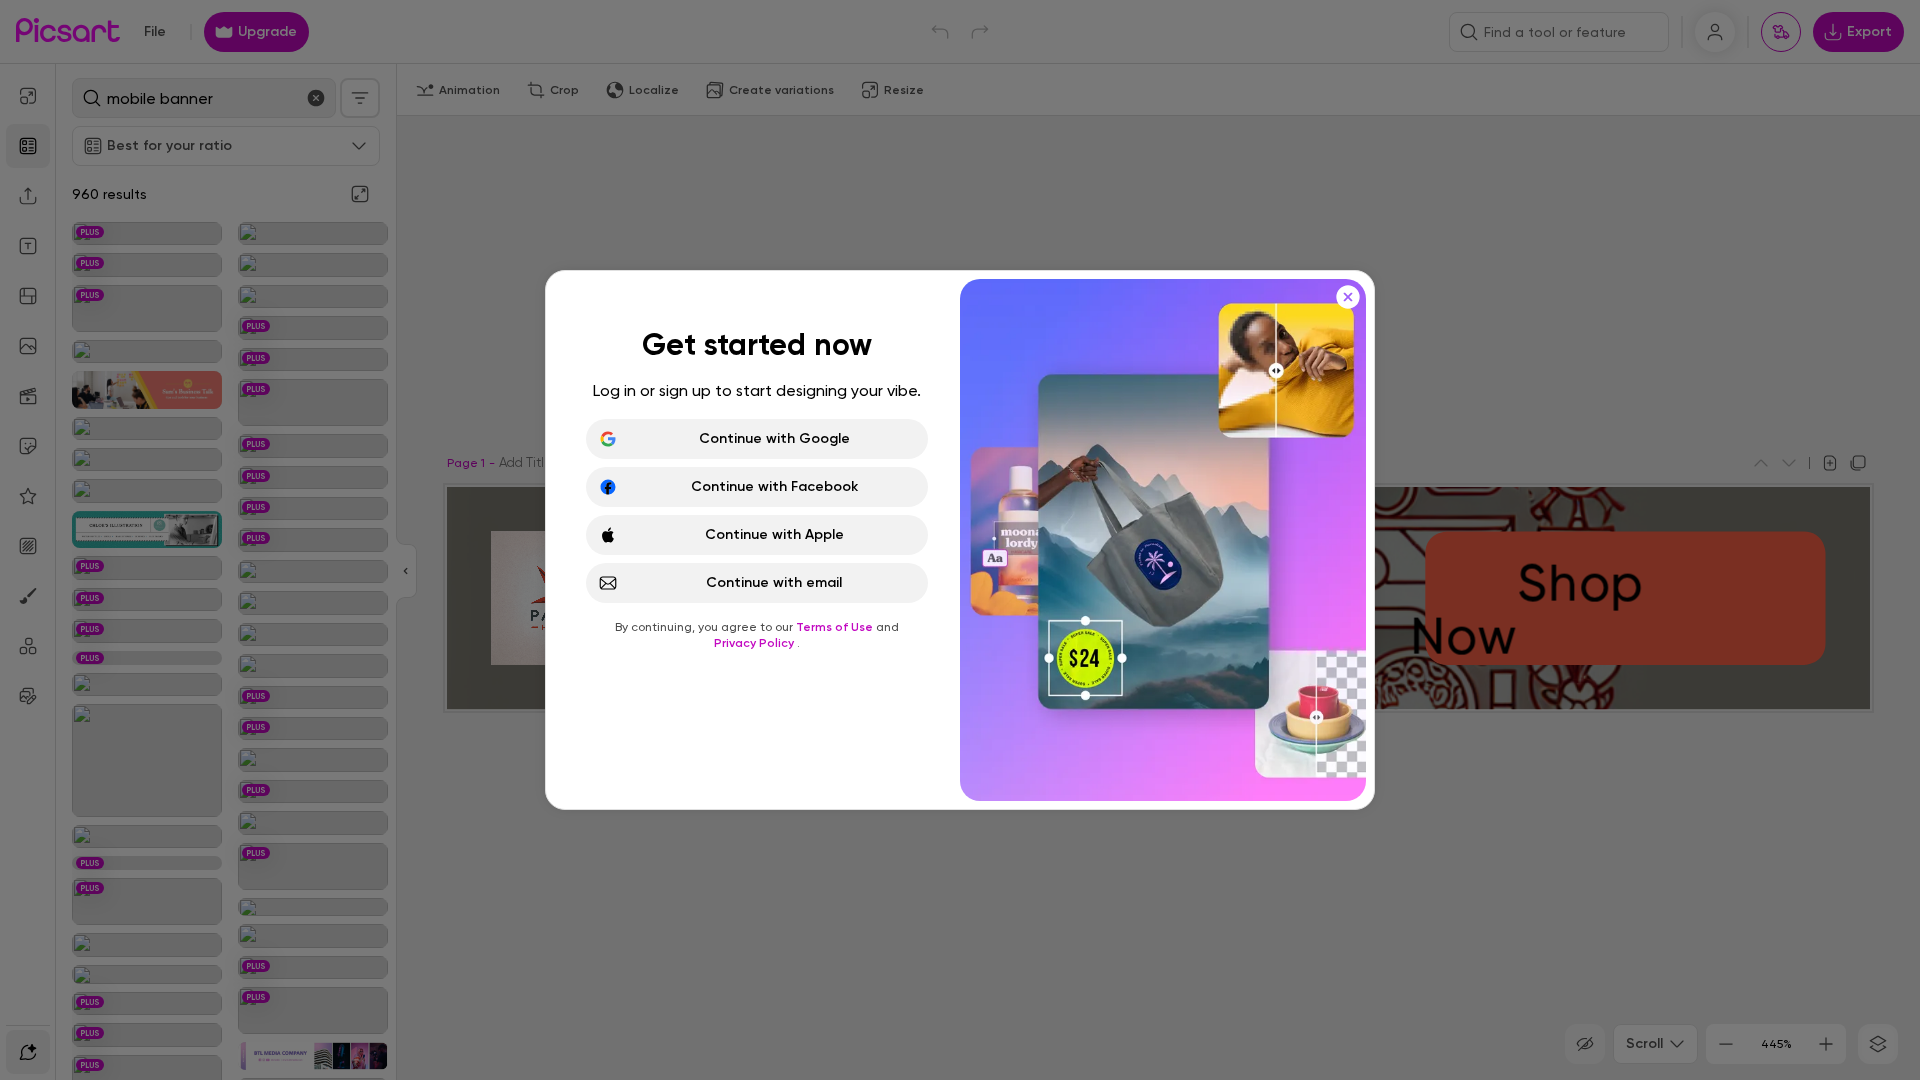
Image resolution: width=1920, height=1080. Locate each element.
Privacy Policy (755, 643)
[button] (960, 540)
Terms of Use (836, 627)
